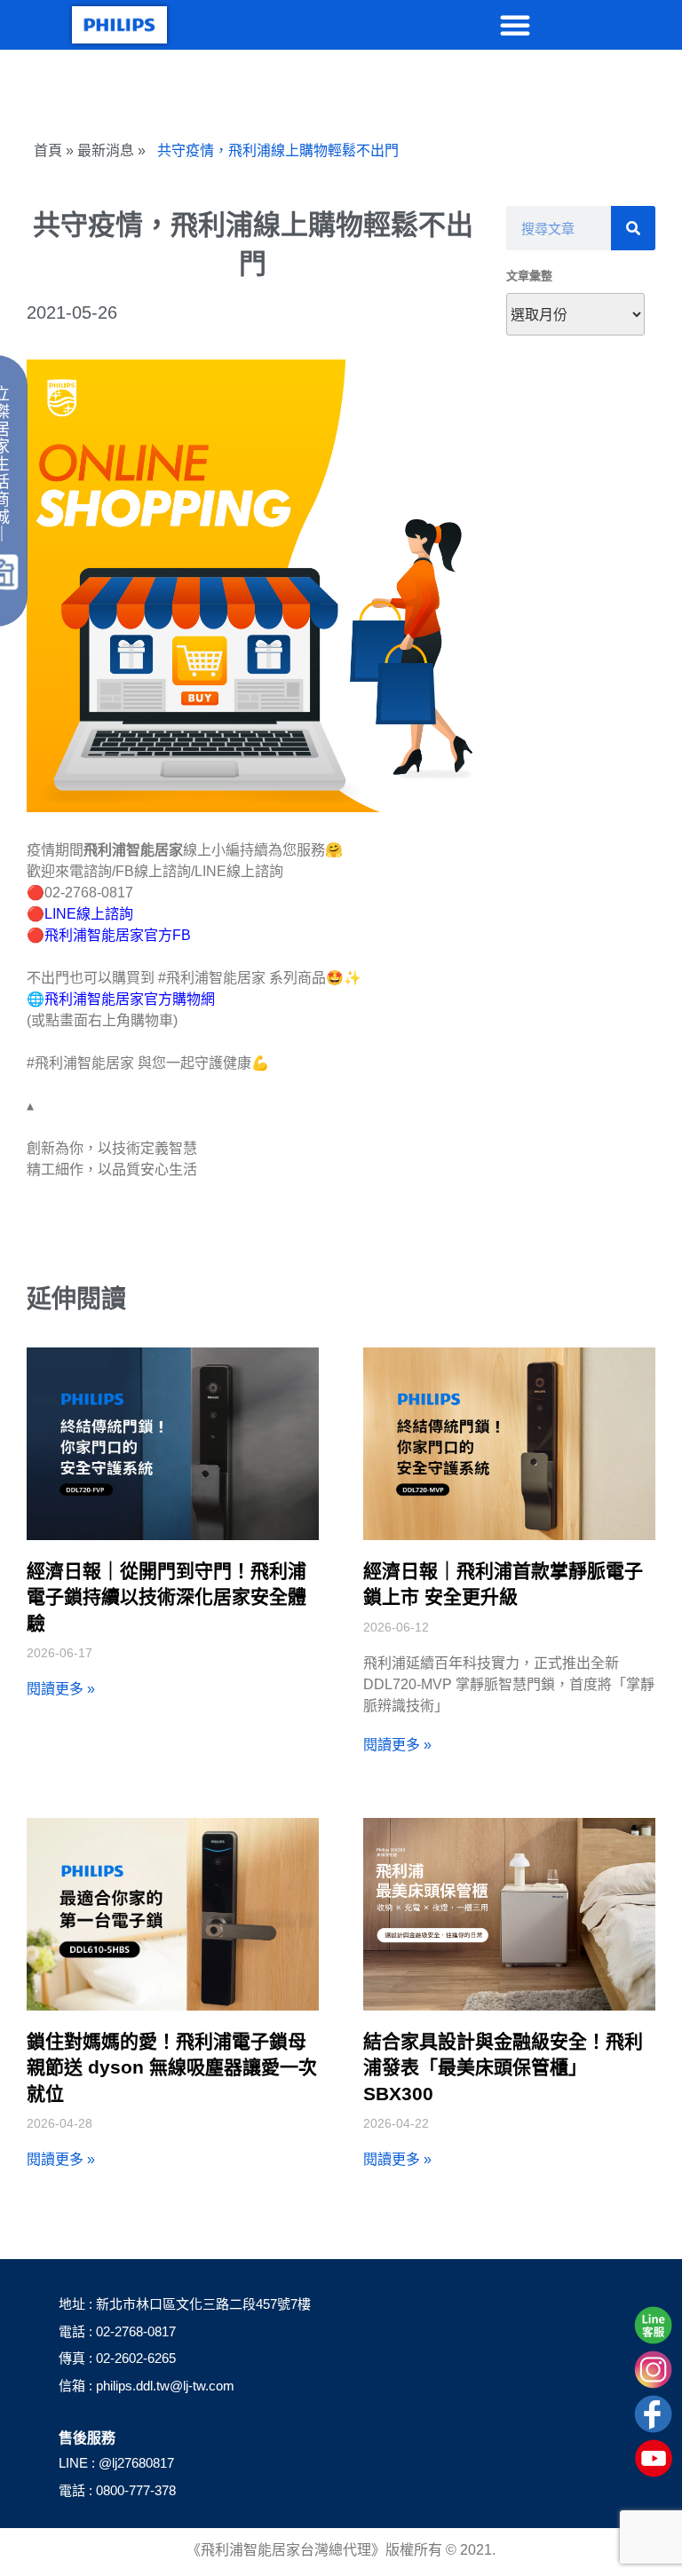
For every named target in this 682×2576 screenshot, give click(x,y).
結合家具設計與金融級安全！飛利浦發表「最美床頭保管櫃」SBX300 (503, 2067)
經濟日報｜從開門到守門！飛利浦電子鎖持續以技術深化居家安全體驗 (167, 1597)
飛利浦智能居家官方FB (118, 935)
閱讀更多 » (61, 1689)
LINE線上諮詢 (89, 914)
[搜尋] (633, 228)
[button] (515, 25)
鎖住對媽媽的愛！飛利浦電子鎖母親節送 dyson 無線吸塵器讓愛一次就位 (172, 2067)
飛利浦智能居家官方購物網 (130, 999)
